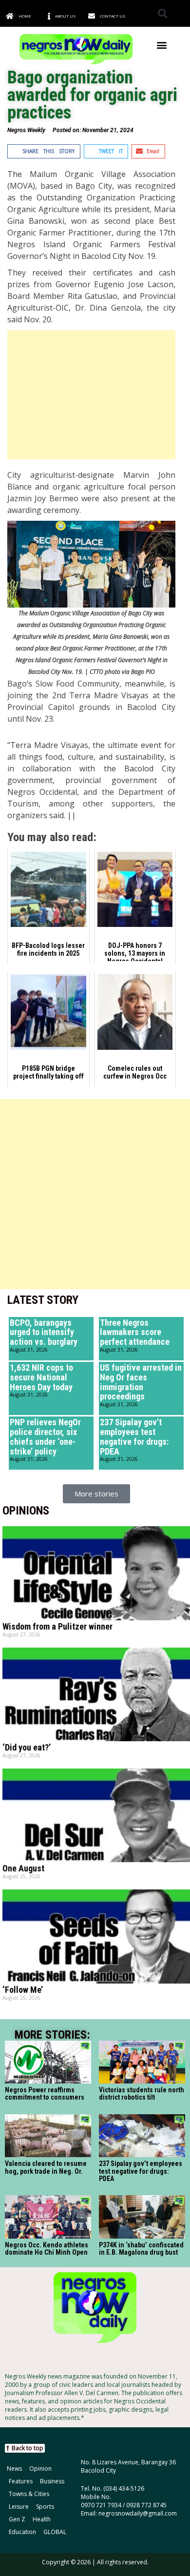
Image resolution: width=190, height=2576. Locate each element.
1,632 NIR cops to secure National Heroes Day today (41, 1377)
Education (22, 2532)
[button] (162, 13)
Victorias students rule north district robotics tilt (142, 2094)
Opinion (40, 2468)
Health (42, 2519)
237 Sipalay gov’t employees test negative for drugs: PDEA (134, 1436)
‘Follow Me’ (23, 1990)
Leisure (19, 2507)
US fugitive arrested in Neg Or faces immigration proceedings (141, 1382)
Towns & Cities (29, 2494)
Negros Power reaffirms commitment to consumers (45, 2094)
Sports (45, 2507)
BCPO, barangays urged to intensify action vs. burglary (44, 1332)
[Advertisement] (91, 395)
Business (52, 2481)
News (14, 2468)
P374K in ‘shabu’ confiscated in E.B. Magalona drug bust (141, 2249)
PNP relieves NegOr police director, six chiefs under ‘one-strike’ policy (45, 1436)
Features (21, 2481)
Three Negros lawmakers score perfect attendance (135, 1332)
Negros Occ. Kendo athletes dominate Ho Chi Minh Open (47, 2249)
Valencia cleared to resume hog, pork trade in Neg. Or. (46, 2167)
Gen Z (17, 2519)
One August (23, 1868)
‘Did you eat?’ (27, 1747)
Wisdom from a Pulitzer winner (57, 1626)
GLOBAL (55, 2532)
